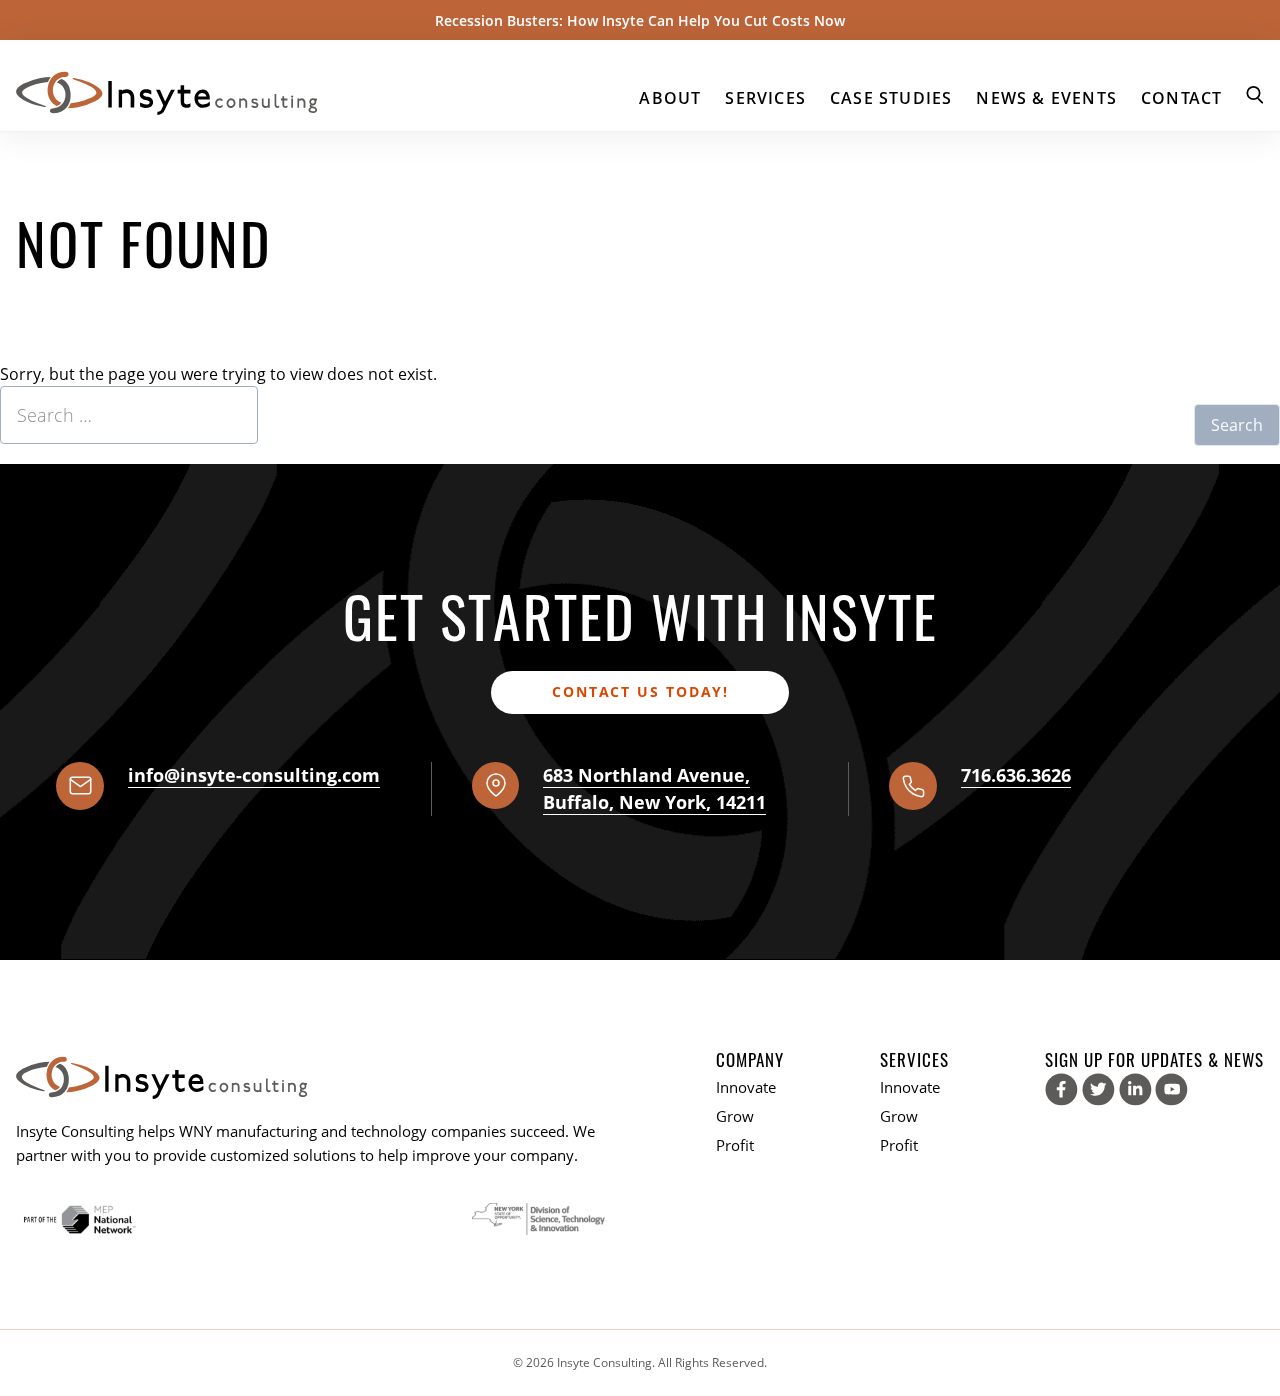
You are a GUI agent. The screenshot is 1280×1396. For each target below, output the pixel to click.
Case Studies (891, 98)
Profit (735, 1145)
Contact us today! (640, 691)
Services (765, 98)
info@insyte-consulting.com (254, 775)
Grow (735, 1116)
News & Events (1046, 98)
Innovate (746, 1087)
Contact (1181, 98)
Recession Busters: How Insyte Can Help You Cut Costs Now (640, 20)
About (670, 98)
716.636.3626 (1016, 775)
